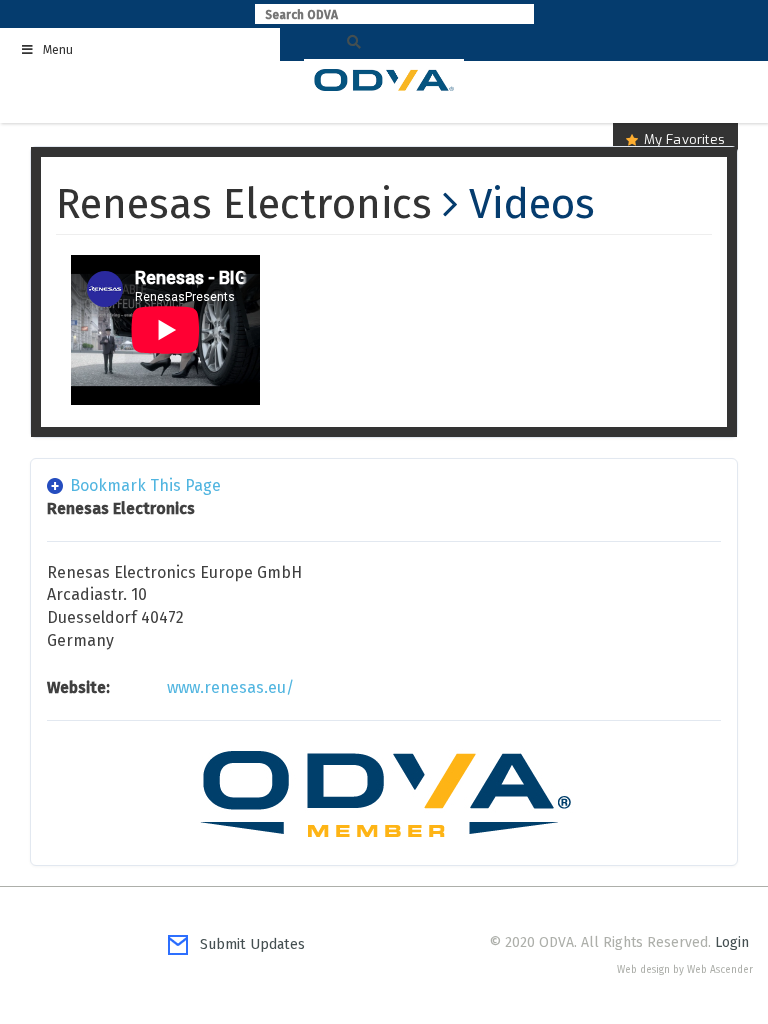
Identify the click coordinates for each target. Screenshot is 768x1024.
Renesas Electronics (244, 204)
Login (732, 942)
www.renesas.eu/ (230, 687)
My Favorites (684, 139)
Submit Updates (246, 944)
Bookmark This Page (145, 485)
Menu (58, 50)
